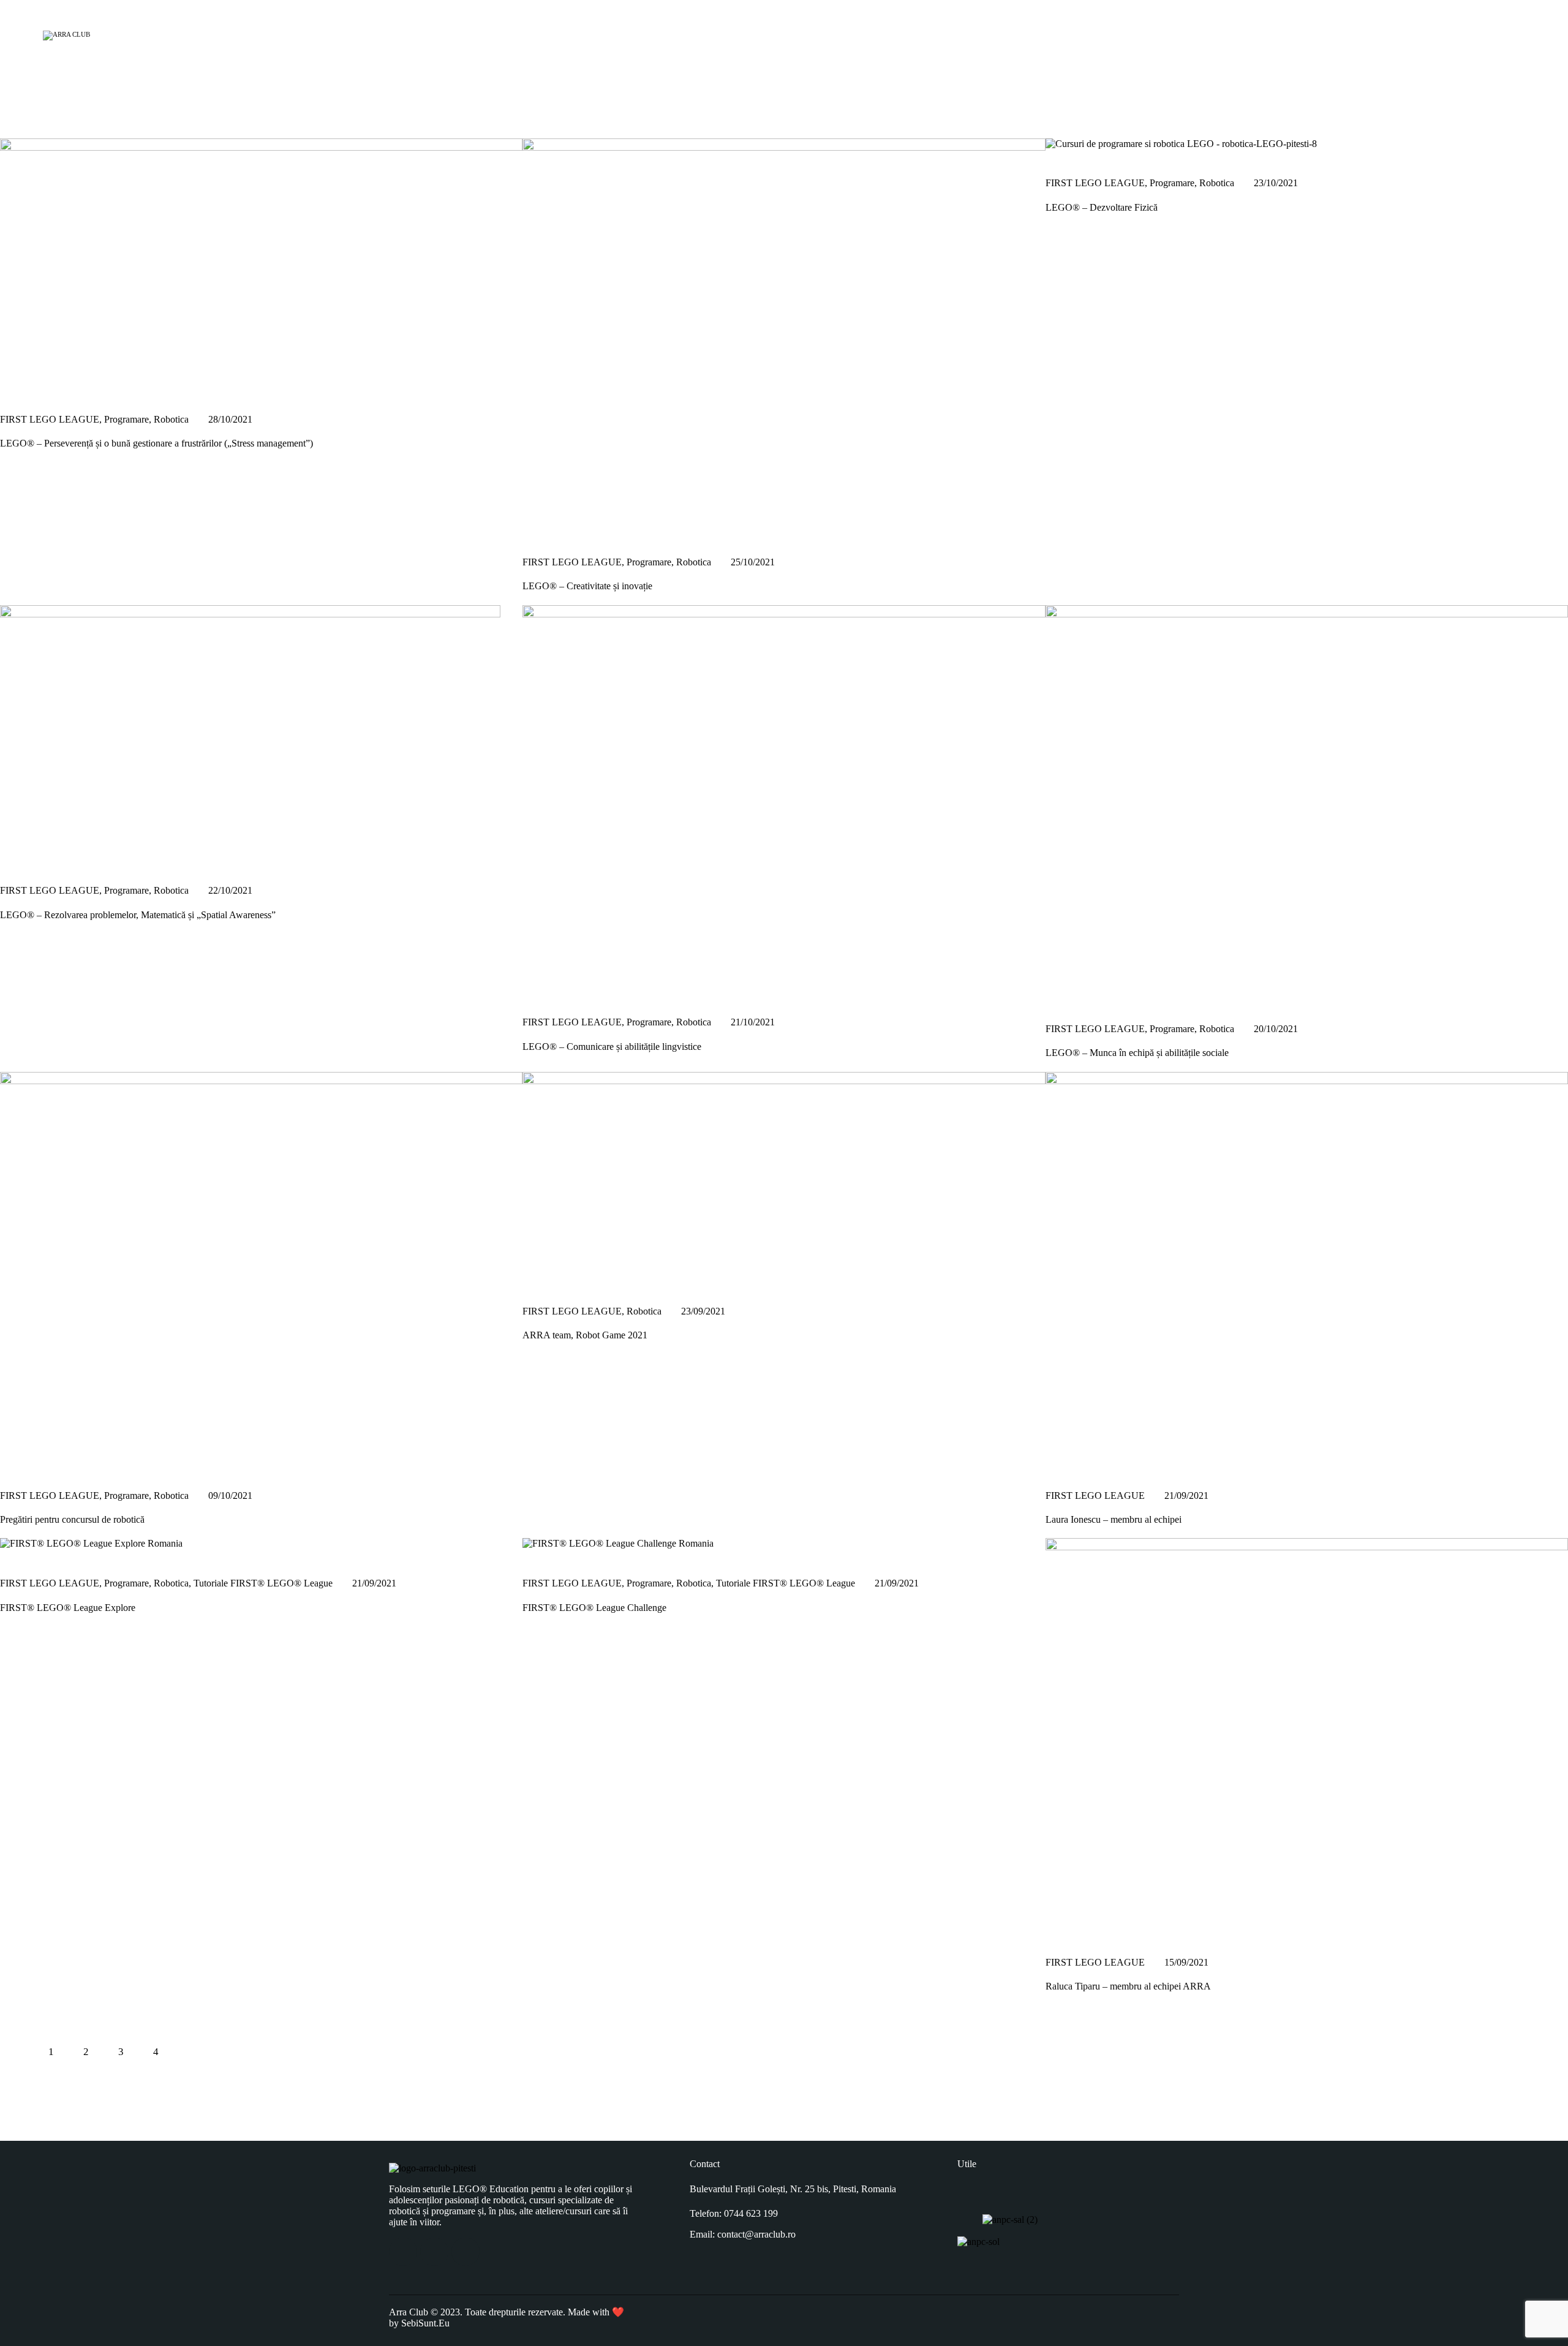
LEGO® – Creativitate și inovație (587, 586)
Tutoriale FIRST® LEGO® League (263, 1583)
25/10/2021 (753, 562)
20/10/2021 (1276, 1029)
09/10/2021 (230, 1495)
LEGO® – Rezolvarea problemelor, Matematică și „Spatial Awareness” (138, 915)
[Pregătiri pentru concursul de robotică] (13, 1467)
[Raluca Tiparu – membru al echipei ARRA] (1059, 1933)
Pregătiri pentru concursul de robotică (72, 1519)
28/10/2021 (230, 419)
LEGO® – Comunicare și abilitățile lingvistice (612, 1047)
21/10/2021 (753, 1022)
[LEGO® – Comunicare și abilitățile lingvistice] (536, 994)
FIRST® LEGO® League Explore (68, 1608)
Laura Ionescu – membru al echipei (1114, 1519)
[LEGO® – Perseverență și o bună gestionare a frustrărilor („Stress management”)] (13, 390)
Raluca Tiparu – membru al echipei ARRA (1128, 1986)
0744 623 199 (751, 2213)
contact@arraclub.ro (756, 2234)
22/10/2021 (230, 890)
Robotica (171, 419)
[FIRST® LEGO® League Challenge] (536, 1554)
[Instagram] (434, 2252)
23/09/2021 (703, 1311)
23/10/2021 (1276, 183)
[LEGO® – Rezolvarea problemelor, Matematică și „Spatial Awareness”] (13, 862)
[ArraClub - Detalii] (1508, 33)
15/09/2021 (1186, 1962)
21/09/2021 (1186, 1495)
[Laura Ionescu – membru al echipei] (1059, 1467)
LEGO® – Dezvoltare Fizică (1102, 207)
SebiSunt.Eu (425, 2323)
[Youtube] (466, 2252)
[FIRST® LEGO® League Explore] (13, 1554)
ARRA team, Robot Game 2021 (585, 1335)
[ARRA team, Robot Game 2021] (536, 1282)
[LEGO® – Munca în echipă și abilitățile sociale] (1059, 1000)
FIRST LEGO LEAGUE (50, 419)
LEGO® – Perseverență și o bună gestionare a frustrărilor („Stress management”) (156, 443)
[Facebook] (403, 2252)
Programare (126, 419)
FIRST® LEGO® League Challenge (594, 1608)
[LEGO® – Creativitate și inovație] (536, 533)
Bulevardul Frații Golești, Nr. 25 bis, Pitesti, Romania (793, 2189)
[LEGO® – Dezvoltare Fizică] (1059, 155)
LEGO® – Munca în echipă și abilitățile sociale (1137, 1053)
